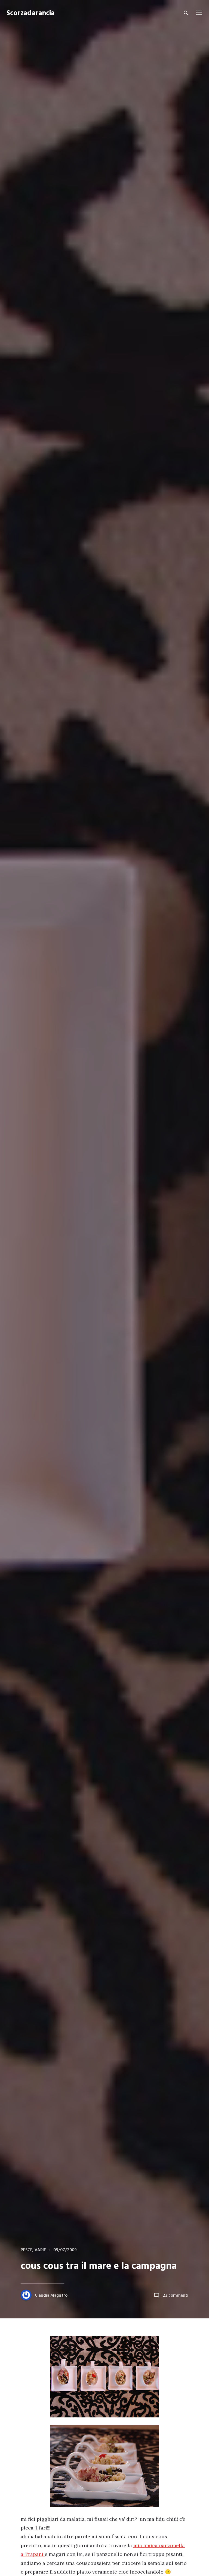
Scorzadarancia (30, 13)
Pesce (27, 2250)
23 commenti (176, 2296)
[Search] (186, 13)
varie (40, 2250)
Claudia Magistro (51, 2296)
